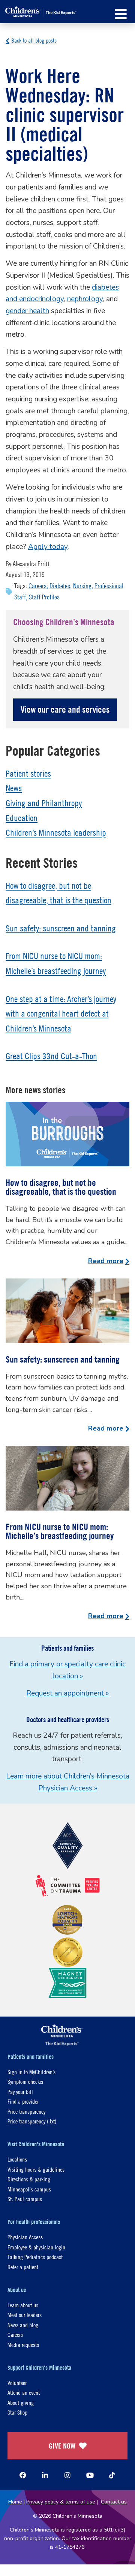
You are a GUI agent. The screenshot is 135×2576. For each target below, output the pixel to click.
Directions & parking (29, 2179)
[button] (121, 14)
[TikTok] (112, 2475)
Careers (37, 586)
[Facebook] (23, 2475)
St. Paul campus (25, 2199)
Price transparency (26, 2111)
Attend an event (24, 2392)
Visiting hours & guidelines (36, 2169)
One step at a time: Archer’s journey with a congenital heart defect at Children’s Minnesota (61, 1014)
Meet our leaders (25, 2315)
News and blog (23, 2325)
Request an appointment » (67, 1693)
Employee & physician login (36, 2247)
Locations (17, 2159)
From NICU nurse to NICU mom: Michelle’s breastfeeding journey (60, 1531)
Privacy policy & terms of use (61, 2502)
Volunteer (17, 2383)
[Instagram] (67, 2475)
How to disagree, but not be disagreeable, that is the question (61, 1187)
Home (15, 2502)
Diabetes (60, 586)
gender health (27, 311)
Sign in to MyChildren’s (31, 2072)
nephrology (85, 299)
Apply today (48, 547)
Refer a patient (23, 2267)
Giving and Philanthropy (44, 803)
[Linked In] (45, 2475)
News (14, 788)
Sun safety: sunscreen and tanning (61, 928)
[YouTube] (90, 2475)
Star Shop (17, 2412)
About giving (21, 2402)
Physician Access (25, 2237)
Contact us (114, 2502)
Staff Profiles (44, 597)
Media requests (23, 2344)
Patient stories (28, 774)
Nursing (82, 586)
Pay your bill (20, 2091)
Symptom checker (25, 2081)
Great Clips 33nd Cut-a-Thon (51, 1056)
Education (22, 818)
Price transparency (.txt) (32, 2121)
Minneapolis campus (29, 2189)
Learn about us (23, 2305)
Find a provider (23, 2101)
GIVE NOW (62, 2446)
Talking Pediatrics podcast (35, 2257)
